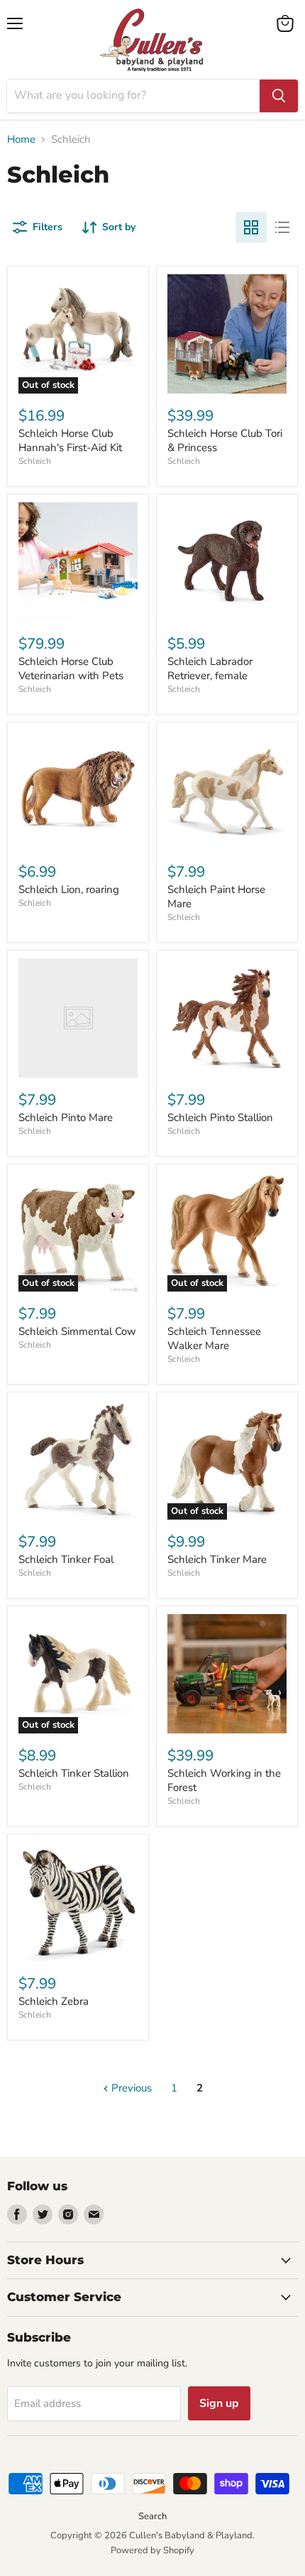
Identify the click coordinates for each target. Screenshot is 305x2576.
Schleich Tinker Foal (66, 1559)
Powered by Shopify (152, 2550)
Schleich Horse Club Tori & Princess (225, 440)
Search (152, 2516)
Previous (130, 2088)
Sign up (219, 2403)
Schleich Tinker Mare (217, 1559)
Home (21, 140)
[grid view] (251, 227)
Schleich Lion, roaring (69, 889)
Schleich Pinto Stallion (220, 1117)
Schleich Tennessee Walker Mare (214, 1338)
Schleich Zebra (54, 2001)
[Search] (279, 96)
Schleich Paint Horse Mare (216, 897)
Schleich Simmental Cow (77, 1331)
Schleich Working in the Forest (224, 1780)
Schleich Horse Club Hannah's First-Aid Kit (70, 440)
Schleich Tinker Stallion (74, 1773)
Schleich (35, 461)
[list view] (282, 227)
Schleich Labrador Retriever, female (210, 669)
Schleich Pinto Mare (66, 1117)
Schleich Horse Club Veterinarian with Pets (71, 669)
